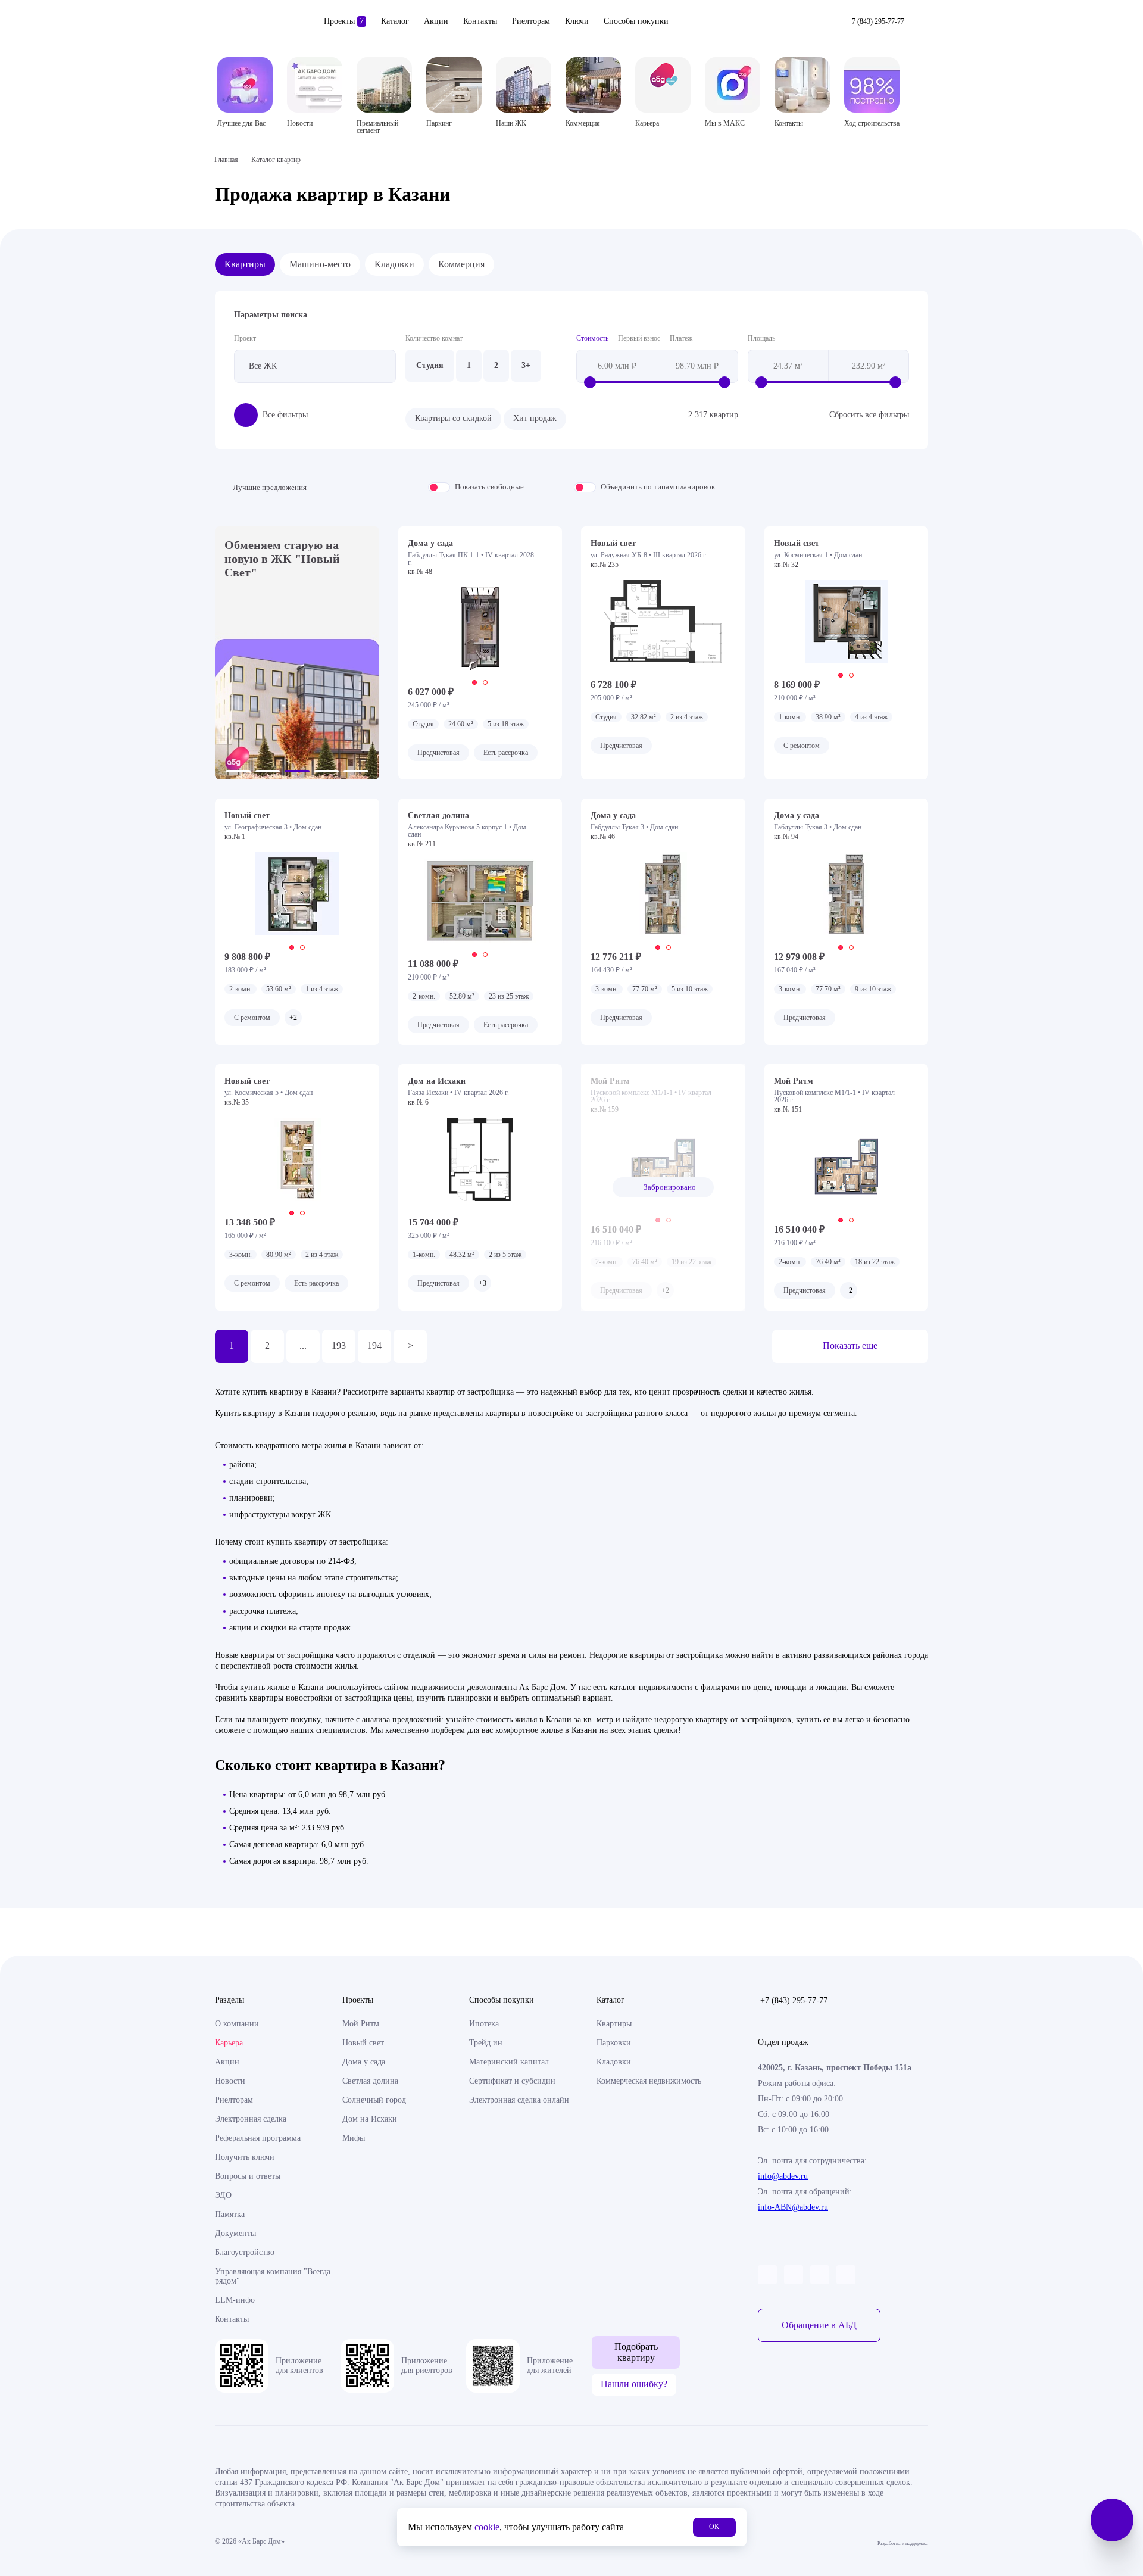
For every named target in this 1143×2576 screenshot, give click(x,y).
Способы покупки (636, 21)
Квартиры (245, 264)
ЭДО (223, 2195)
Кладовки (394, 264)
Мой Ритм (361, 2024)
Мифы (354, 2138)
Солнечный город (374, 2100)
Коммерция (461, 264)
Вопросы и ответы (248, 2176)
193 (339, 1345)
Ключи (577, 21)
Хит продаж (535, 418)
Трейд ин (486, 2043)
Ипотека (484, 2024)
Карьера (229, 2043)
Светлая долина (370, 2081)
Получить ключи (245, 2157)
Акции (436, 21)
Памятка (230, 2214)
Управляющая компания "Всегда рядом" (273, 2276)
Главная (226, 160)
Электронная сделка (251, 2119)
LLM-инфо (235, 2300)
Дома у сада (364, 2062)
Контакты (480, 21)
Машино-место (320, 264)
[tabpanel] (480, 629)
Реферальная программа (258, 2138)
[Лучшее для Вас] (245, 85)
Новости (230, 2081)
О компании (237, 2024)
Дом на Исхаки (370, 2119)
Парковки (614, 2043)
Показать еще (850, 1345)
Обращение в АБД (819, 2325)
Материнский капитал (509, 2062)
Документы (235, 2233)
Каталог (395, 21)
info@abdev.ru (783, 2176)
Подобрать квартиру (636, 2352)
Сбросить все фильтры (869, 415)
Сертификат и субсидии (512, 2081)
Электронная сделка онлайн (519, 2100)
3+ (526, 365)
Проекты (344, 21)
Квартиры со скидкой (453, 418)
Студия (430, 365)
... (303, 1345)
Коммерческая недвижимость (649, 2081)
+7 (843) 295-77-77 (794, 2000)
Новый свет (363, 2043)
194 (374, 1345)
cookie (487, 2527)
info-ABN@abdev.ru (793, 2207)
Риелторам (531, 21)
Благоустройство (245, 2252)
